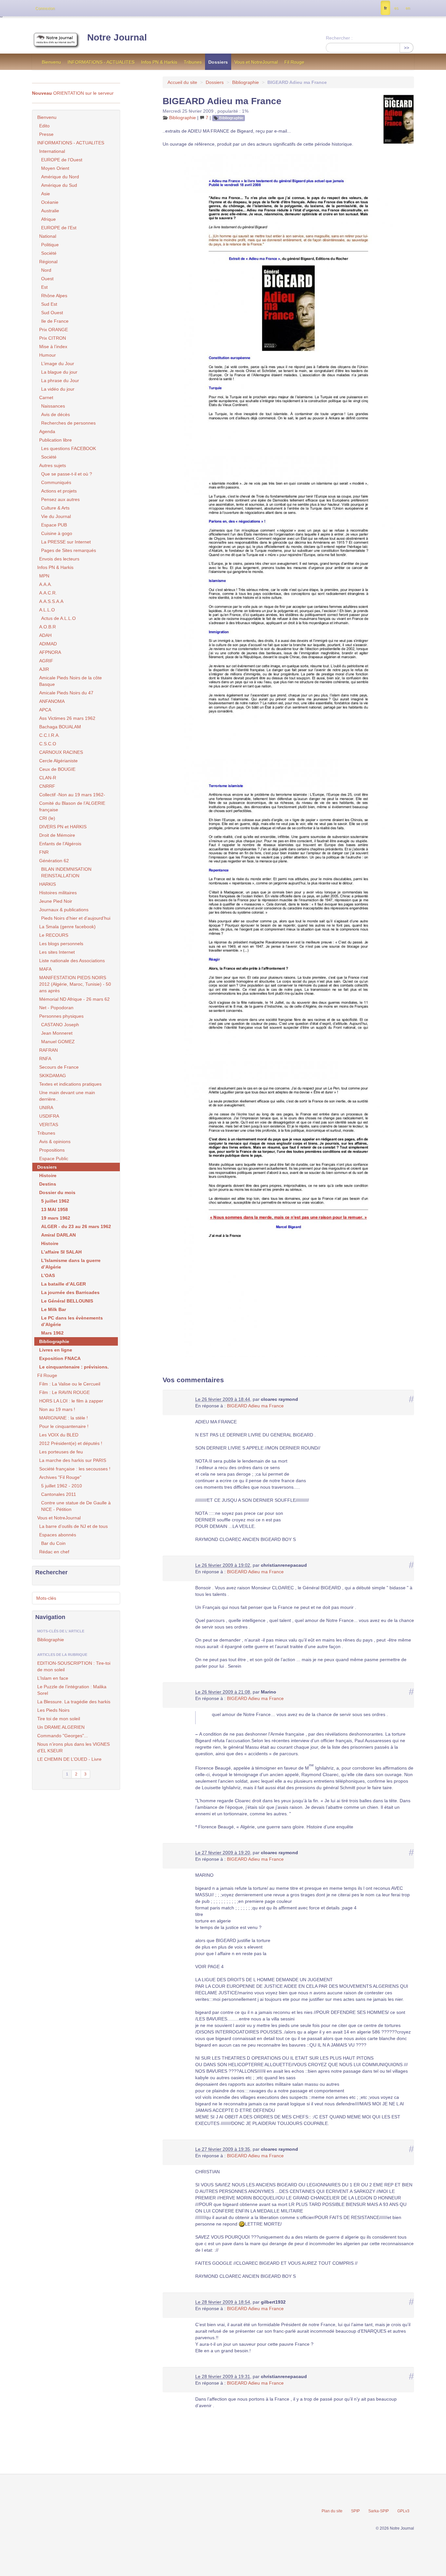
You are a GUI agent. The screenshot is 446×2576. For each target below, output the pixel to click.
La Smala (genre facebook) (67, 927)
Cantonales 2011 (59, 1494)
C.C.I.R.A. (49, 735)
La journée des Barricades (70, 1292)
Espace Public (54, 1158)
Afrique (48, 219)
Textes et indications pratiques (70, 1084)
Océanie (50, 202)
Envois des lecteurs (59, 559)
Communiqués (56, 482)
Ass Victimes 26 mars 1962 (67, 718)
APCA (45, 710)
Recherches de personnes (68, 423)
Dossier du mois (57, 1192)
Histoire (48, 1175)
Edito (44, 126)
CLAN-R (48, 778)
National (48, 236)
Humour (48, 355)
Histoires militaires (58, 893)
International (52, 151)
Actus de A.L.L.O (58, 618)
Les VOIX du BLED (59, 1435)
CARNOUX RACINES (61, 752)
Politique (50, 245)
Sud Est (49, 304)
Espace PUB (54, 525)
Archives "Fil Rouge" (60, 1477)
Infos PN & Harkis (159, 62)
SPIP (355, 2511)
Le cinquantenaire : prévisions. (74, 1367)
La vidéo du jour (58, 389)
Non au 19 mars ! (57, 1409)
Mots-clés (46, 1598)
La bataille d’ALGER (64, 1284)
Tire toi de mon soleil (59, 1719)
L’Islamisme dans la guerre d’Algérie (71, 1264)
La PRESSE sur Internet (66, 542)
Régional (48, 262)
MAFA (45, 969)
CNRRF (47, 786)
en (408, 8)
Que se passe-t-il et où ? (67, 474)
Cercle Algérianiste (58, 761)
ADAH (45, 635)
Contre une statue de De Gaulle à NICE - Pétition (76, 1506)
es (396, 8)
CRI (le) (47, 818)
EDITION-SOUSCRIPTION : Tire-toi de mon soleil (74, 1666)
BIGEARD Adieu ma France (255, 1406)
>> (406, 48)
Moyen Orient (55, 168)
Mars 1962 (52, 1333)
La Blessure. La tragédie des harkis (74, 1702)
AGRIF (46, 661)
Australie (50, 211)
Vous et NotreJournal (256, 62)
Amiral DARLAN (58, 1235)
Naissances (53, 406)
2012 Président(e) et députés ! (71, 1443)
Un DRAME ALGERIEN (61, 1727)
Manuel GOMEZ (58, 1042)
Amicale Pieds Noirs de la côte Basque (71, 681)
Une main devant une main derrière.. (67, 1096)
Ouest (47, 279)
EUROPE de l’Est (59, 228)
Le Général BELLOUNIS (67, 1301)
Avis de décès (56, 414)
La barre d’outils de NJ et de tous (73, 1526)
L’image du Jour (58, 364)
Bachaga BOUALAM (60, 727)
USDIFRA (49, 1116)
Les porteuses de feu (61, 1452)
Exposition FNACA (60, 1358)
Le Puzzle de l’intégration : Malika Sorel (72, 1690)
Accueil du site (182, 82)
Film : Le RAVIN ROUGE (64, 1392)
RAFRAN (48, 1050)
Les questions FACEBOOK (69, 448)
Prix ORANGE (54, 330)
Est (44, 287)
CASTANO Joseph (60, 1025)
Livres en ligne (56, 1350)
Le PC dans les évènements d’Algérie (72, 1321)
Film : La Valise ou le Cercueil (70, 1384)
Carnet (46, 397)
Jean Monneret (57, 1033)
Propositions (52, 1150)
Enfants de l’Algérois (60, 844)
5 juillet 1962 (55, 1201)
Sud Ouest (52, 313)
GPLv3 (403, 2511)
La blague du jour (59, 372)
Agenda (47, 431)
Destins (48, 1184)
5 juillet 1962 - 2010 (62, 1486)
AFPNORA (50, 652)
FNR (44, 852)
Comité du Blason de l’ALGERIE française (72, 806)
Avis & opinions (55, 1142)
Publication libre (56, 440)
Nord (46, 270)
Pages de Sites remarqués (69, 550)
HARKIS (48, 884)
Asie (46, 194)
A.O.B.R (48, 627)
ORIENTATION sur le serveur (73, 93)
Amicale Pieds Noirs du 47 (66, 693)
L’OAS (48, 1275)
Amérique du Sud (59, 185)
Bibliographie (246, 82)
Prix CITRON (53, 338)
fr (385, 8)
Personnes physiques (61, 1016)
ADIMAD (48, 644)
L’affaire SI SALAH (61, 1252)
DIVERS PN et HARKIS (63, 827)
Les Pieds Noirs (53, 1710)
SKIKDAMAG (53, 1076)
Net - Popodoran (56, 1008)
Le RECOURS (54, 935)
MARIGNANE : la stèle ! (64, 1418)
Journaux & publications (64, 910)
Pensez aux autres (60, 499)
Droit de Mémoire (57, 835)
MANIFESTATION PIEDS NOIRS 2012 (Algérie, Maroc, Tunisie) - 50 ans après (75, 984)
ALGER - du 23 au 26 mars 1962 (76, 1226)
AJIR (44, 669)
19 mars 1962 (56, 1218)
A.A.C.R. (48, 593)
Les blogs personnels (61, 944)
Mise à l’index (53, 347)
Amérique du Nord (60, 177)
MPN (44, 576)
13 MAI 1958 (55, 1209)
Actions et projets (59, 491)
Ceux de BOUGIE (57, 769)
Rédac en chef (54, 1552)
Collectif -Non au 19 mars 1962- (72, 795)
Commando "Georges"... (63, 1736)
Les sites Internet (57, 952)
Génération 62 (54, 861)
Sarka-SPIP (379, 2511)
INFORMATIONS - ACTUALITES (101, 62)
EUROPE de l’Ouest (62, 160)
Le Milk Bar (54, 1309)
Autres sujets (53, 465)
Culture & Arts (55, 508)
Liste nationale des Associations (72, 961)
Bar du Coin (53, 1543)
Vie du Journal (56, 516)
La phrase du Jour (60, 381)
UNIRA (46, 1108)
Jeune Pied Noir (56, 901)
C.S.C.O (48, 744)
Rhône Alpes (54, 296)
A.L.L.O (47, 610)
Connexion (45, 8)
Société (49, 253)
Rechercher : (339, 38)
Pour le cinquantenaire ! (64, 1426)
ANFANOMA (52, 701)
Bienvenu (51, 62)
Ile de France (55, 321)
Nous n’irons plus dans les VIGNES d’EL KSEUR (73, 1747)
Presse (46, 134)
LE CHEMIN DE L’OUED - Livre (69, 1759)
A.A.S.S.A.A (51, 601)
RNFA (45, 1059)
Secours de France (59, 1067)
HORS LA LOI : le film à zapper (71, 1401)
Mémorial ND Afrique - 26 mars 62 (74, 999)
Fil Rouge (294, 62)
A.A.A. (46, 584)
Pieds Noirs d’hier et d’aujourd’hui (76, 918)
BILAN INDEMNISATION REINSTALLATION (66, 872)
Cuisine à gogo (57, 533)
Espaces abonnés (58, 1535)
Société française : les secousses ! (75, 1469)
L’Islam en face (53, 1678)
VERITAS (49, 1125)
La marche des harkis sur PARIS (73, 1460)
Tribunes (193, 62)
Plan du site (332, 2511)
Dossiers (218, 62)
